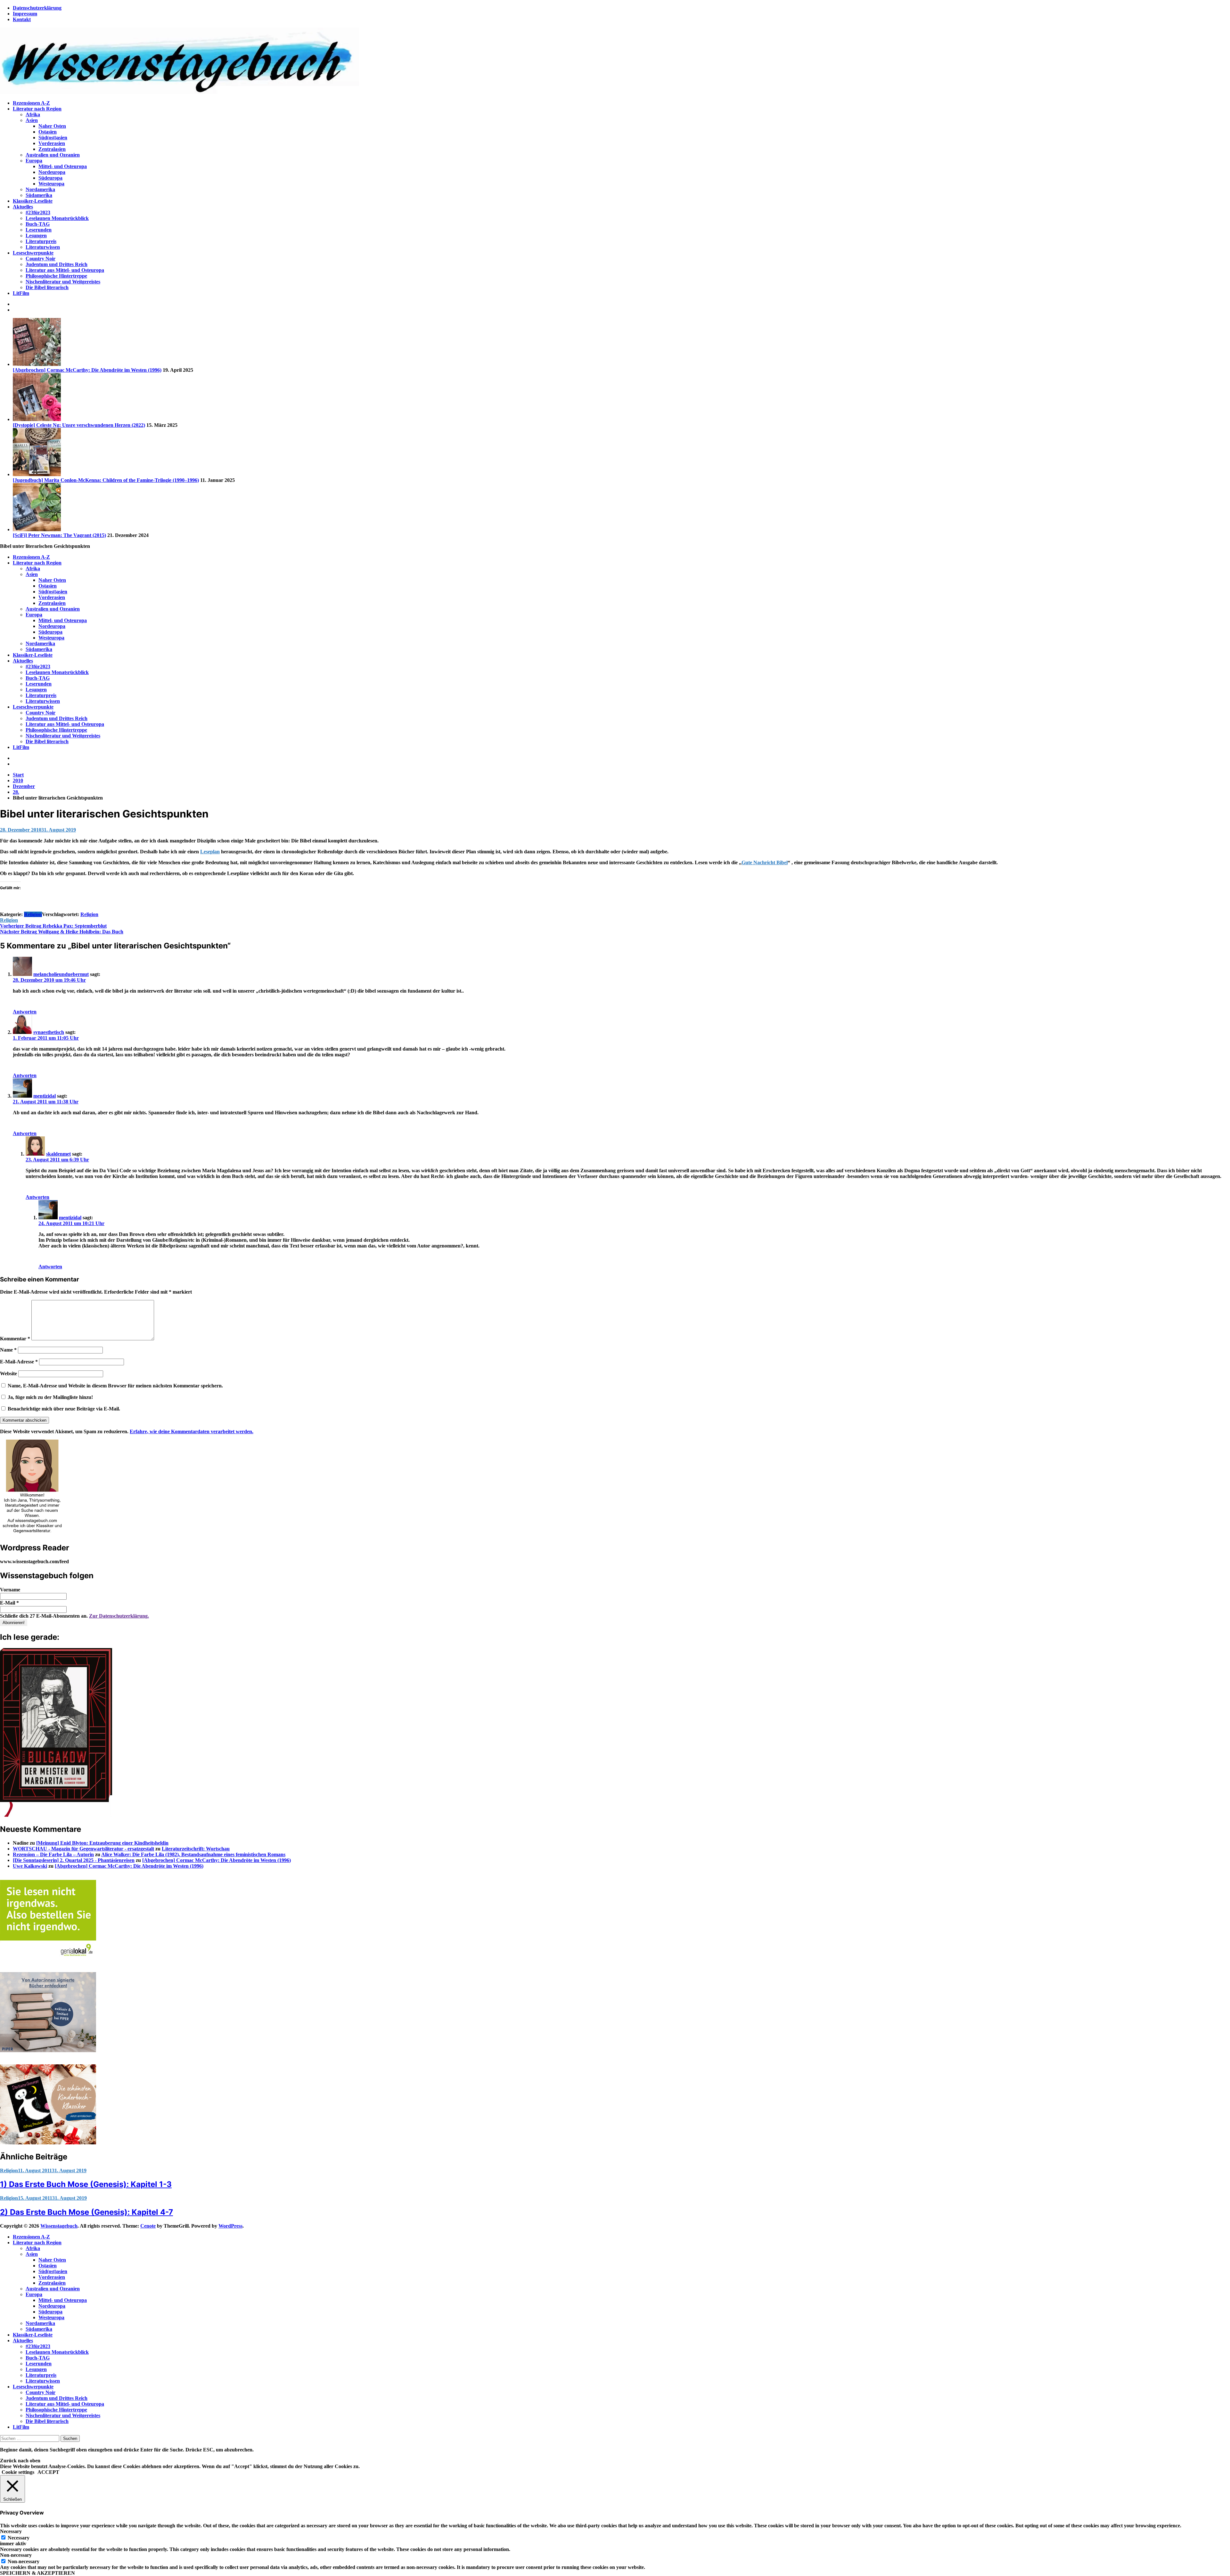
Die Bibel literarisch (47, 287)
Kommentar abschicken (25, 1420)
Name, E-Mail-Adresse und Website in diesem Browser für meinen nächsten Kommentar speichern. (115, 1386)
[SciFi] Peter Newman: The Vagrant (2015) (59, 535)
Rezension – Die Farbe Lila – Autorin (53, 1854)
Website (8, 1373)
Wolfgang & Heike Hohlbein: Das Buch (62, 932)
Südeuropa (50, 178)
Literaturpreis (41, 241)
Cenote (148, 2226)
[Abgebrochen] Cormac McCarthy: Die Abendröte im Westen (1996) (87, 370)
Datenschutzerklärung (37, 8)
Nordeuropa (52, 172)
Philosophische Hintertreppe (56, 276)
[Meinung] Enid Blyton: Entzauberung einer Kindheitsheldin (102, 1843)
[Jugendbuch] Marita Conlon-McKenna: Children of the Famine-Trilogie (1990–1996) (106, 480)
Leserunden (39, 230)
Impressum (25, 14)
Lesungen (36, 236)
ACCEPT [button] (48, 2472)
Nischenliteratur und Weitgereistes (63, 282)
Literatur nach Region (37, 109)
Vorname (10, 1590)
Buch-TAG (38, 224)
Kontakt (22, 19)
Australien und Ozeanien (53, 155)
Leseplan (210, 852)
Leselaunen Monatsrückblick (57, 218)
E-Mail (9, 1603)
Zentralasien (52, 149)
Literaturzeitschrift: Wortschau (196, 1849)
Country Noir (41, 259)
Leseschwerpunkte (33, 253)
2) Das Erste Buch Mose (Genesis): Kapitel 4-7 (86, 2212)
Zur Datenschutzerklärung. (119, 1616)
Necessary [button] (11, 2531)
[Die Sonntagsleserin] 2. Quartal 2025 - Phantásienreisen (74, 1860)
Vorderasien (52, 143)
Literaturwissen (43, 247)
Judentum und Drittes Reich (57, 264)
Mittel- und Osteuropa (63, 166)
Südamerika (39, 195)
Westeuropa (51, 184)
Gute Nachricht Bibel (765, 862)
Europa (34, 161)
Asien (32, 120)
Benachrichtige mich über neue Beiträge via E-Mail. (64, 1409)
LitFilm (21, 293)
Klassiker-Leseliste (33, 201)
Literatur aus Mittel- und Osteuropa (65, 270)
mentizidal (45, 1096)
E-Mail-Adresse (19, 1362)
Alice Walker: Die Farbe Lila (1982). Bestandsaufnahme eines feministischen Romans (193, 1854)
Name (8, 1350)
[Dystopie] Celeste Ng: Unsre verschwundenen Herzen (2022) (79, 425)
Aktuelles (23, 207)
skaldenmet (58, 1154)
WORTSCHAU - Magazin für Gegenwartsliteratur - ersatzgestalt (83, 1849)
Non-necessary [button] (16, 2555)
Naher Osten (52, 126)
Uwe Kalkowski (30, 1866)
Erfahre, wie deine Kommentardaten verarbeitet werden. (192, 1431)
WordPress (230, 2226)
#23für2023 (38, 212)
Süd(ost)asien (53, 138)
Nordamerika (40, 189)
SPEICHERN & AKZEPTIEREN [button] (37, 2573)
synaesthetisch (49, 1032)
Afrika (33, 114)
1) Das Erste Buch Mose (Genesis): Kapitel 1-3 (86, 2184)
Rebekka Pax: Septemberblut (53, 926)
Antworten (25, 1012)
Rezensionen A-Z (31, 103)
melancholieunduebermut (61, 974)
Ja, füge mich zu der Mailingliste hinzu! (50, 1397)
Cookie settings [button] (18, 2472)
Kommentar (15, 1339)
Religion (33, 914)
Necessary (19, 2538)
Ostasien (48, 132)
